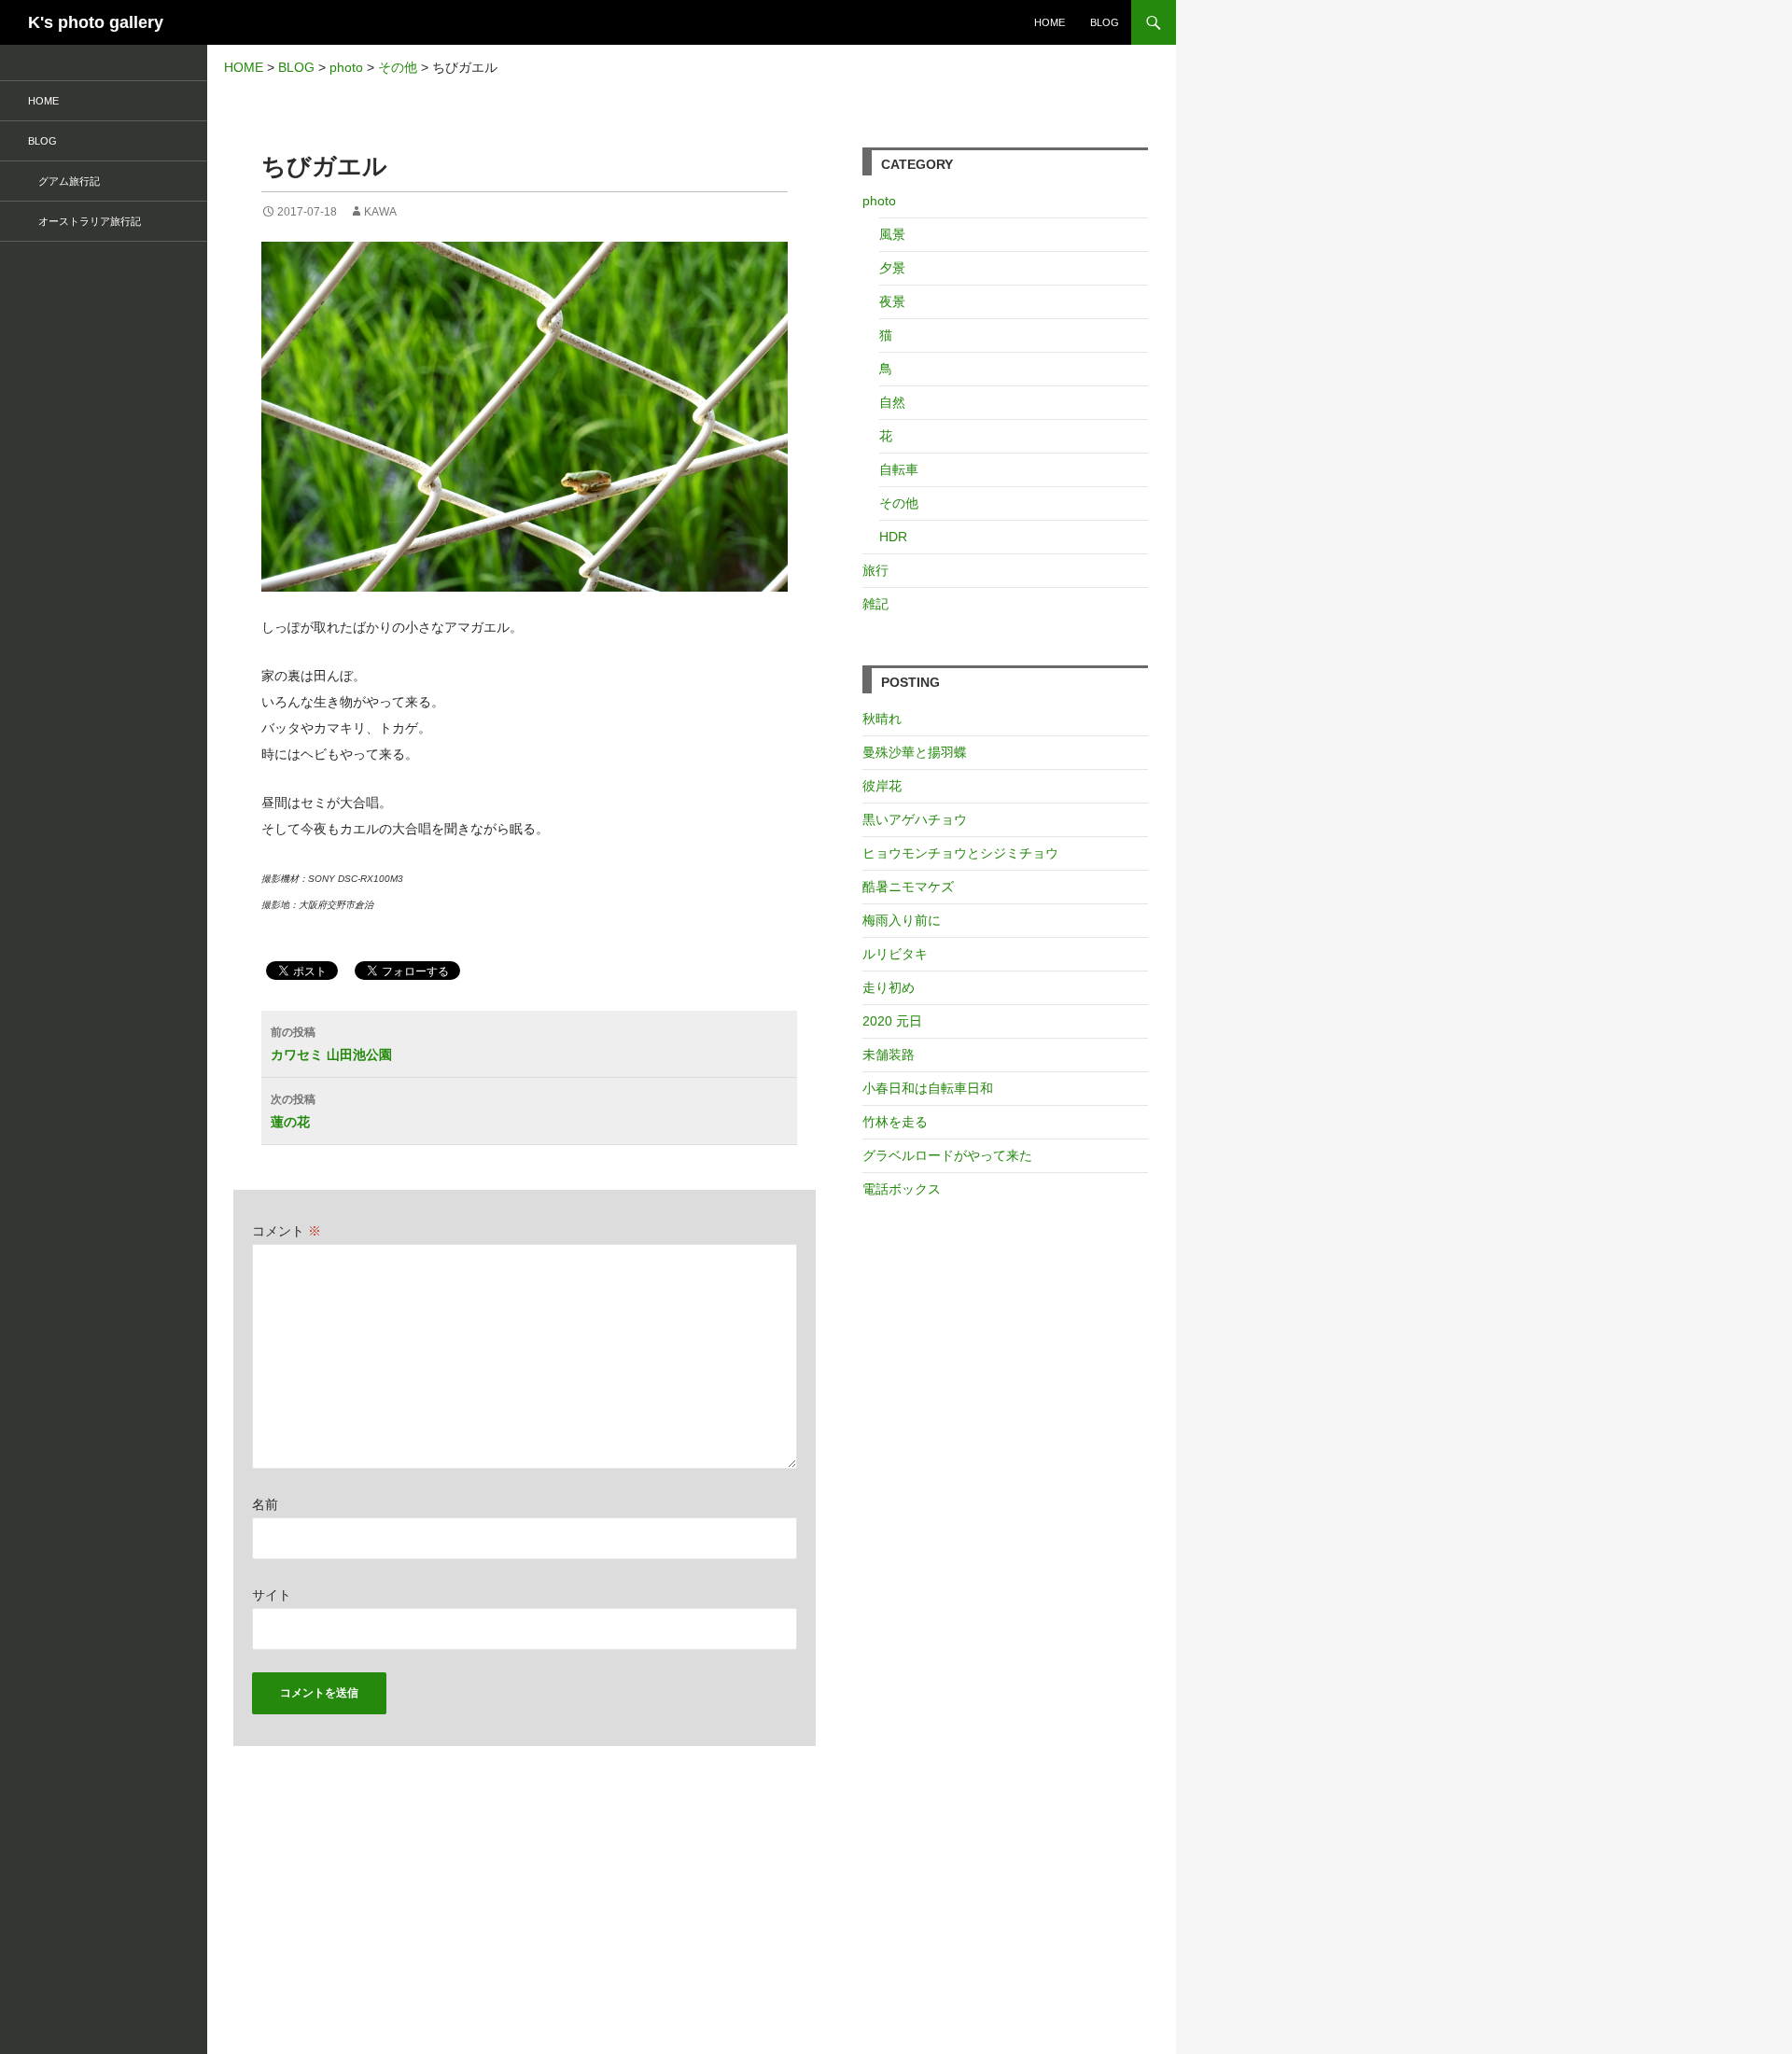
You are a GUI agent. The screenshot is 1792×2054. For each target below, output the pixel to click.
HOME (1050, 22)
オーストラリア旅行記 (84, 221)
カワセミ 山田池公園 (331, 1044)
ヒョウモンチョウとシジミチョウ (960, 853)
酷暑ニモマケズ (908, 887)
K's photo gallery (96, 22)
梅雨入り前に (902, 920)
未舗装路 (889, 1055)
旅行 (875, 570)
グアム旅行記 (64, 181)
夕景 (892, 268)
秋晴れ (882, 719)
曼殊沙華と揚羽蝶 (915, 752)
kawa (380, 212)
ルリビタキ (895, 954)
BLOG (1105, 22)
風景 (892, 234)
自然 (892, 402)
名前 (265, 1504)
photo (879, 201)
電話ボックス (902, 1189)
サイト (272, 1595)
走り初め (889, 987)
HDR (893, 537)
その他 (899, 503)
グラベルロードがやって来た (947, 1155)
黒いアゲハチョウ (915, 819)
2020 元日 (892, 1021)
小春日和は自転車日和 (928, 1088)
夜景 (892, 301)
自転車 (899, 469)
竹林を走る (895, 1122)
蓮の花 (293, 1111)
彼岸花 (882, 786)
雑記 (875, 604)
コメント (287, 1231)
